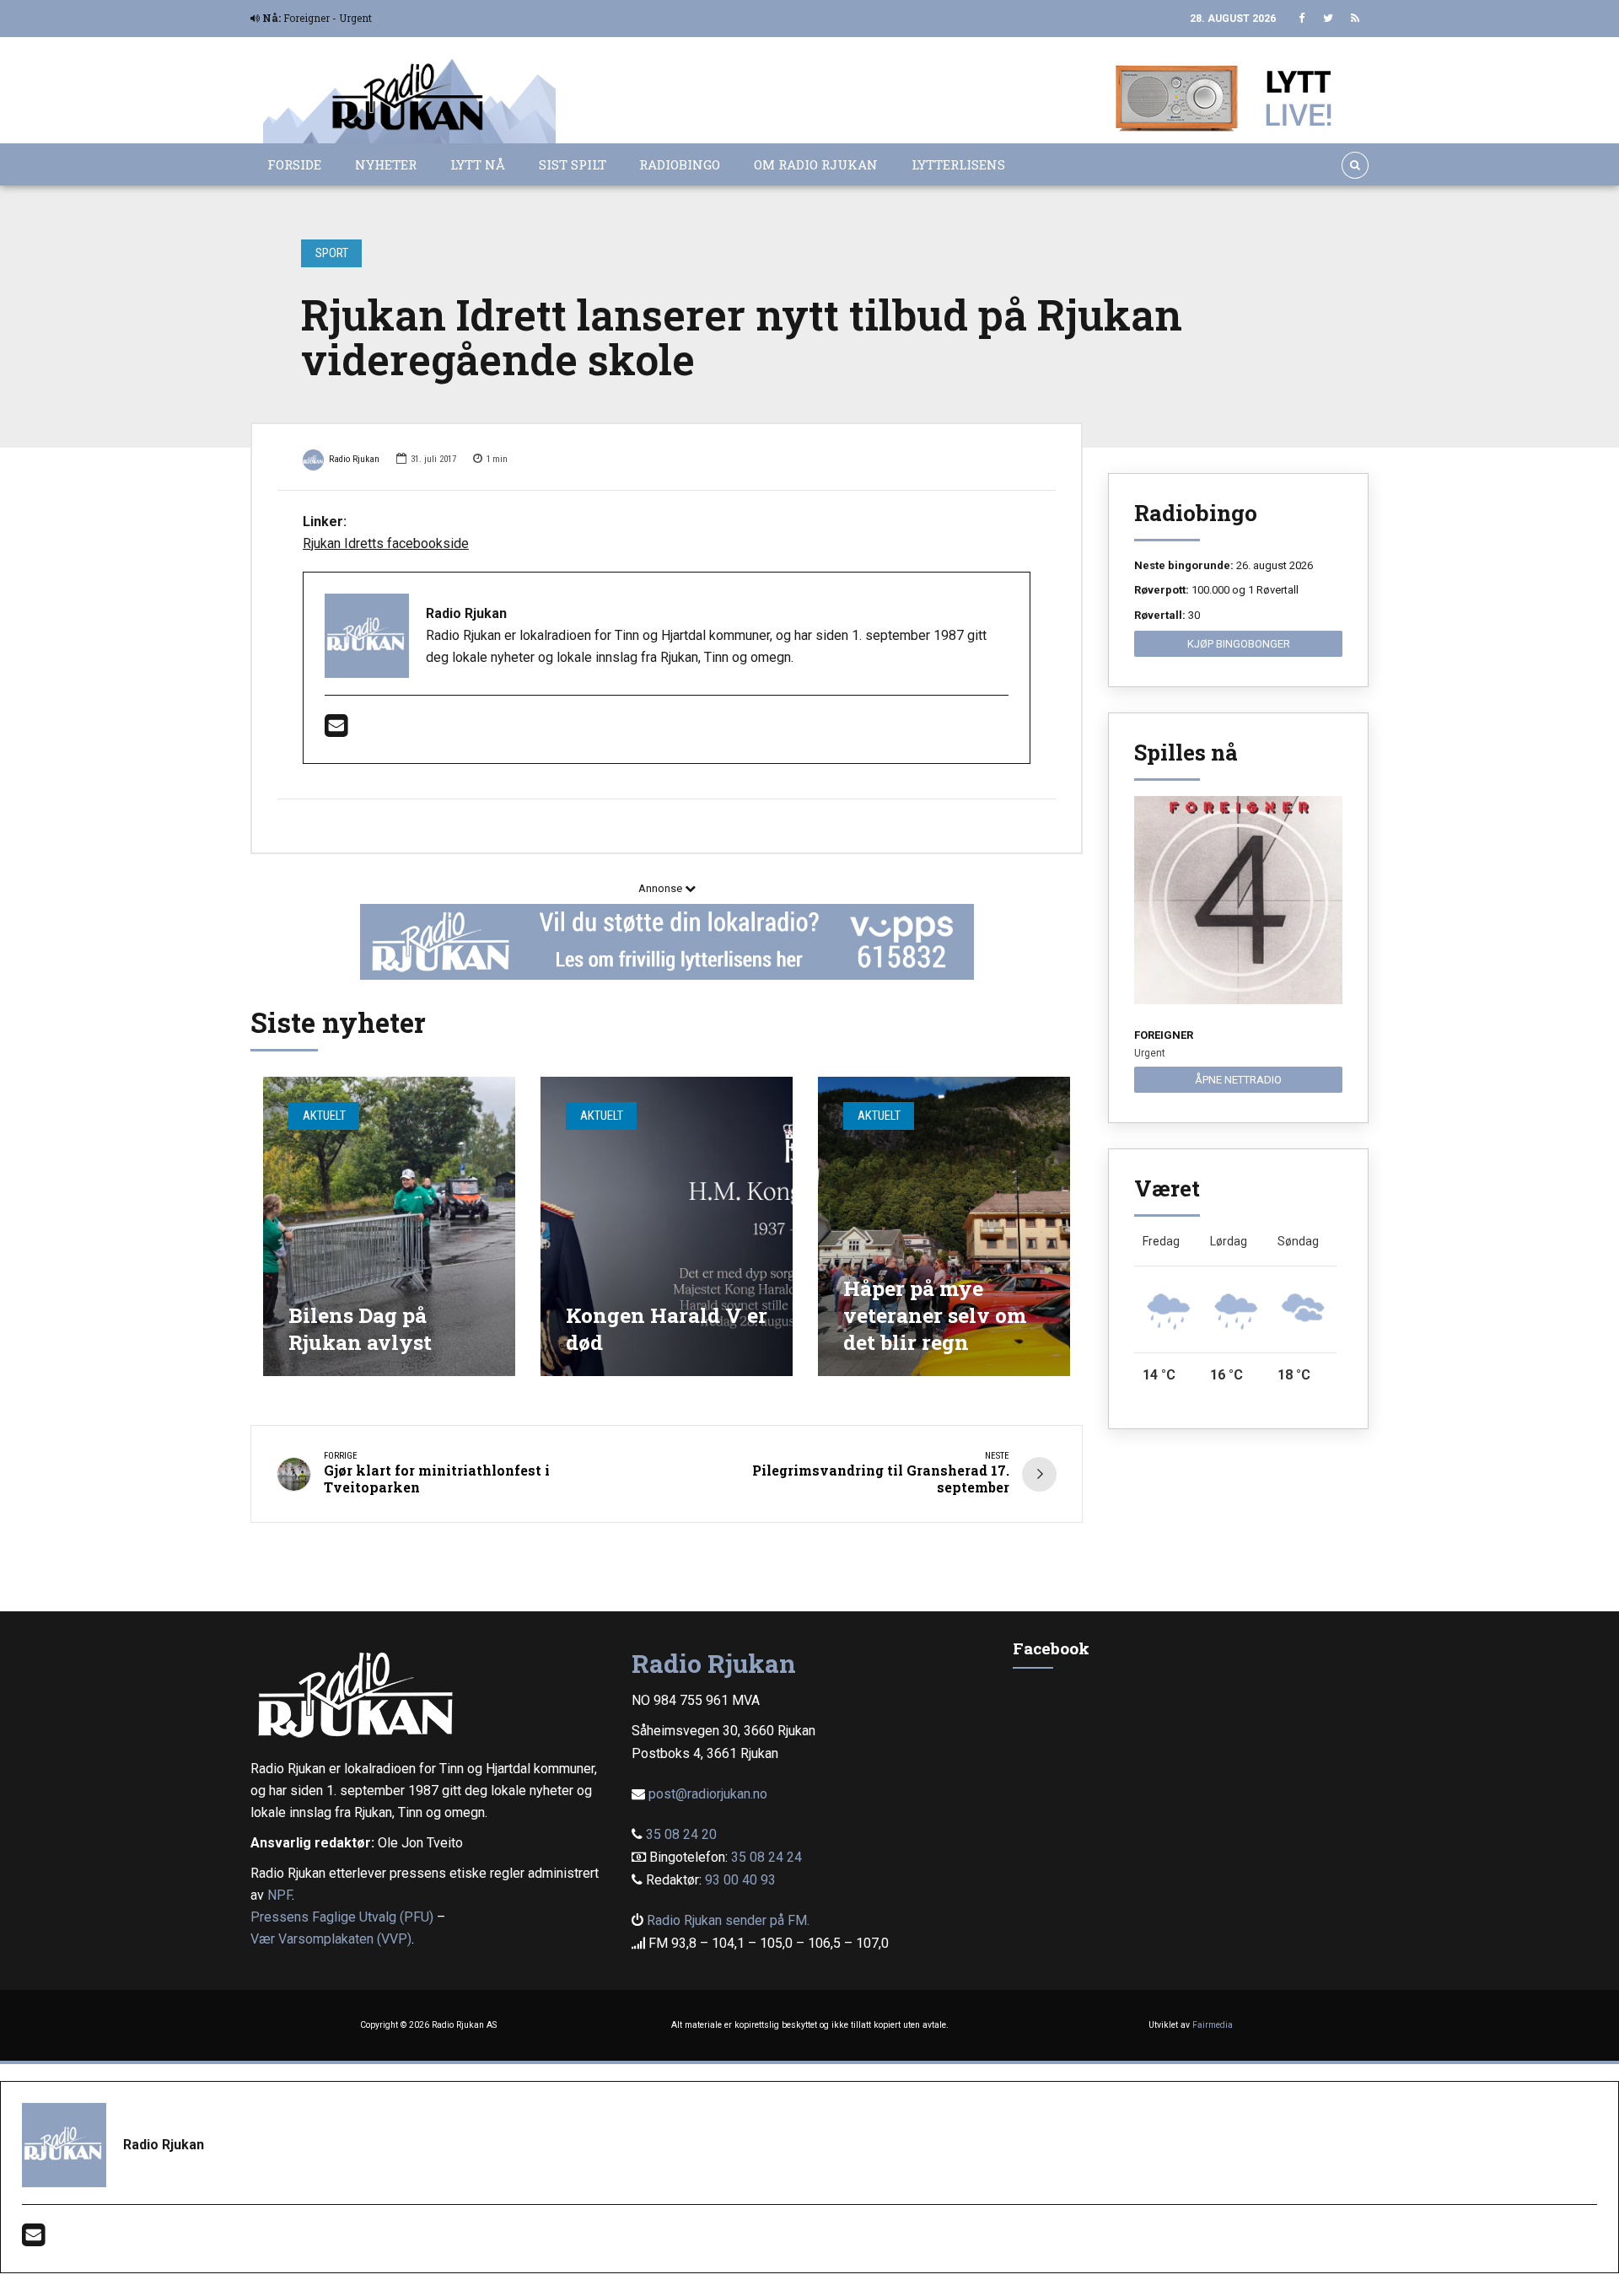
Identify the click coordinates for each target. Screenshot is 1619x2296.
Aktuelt (324, 1116)
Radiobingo (680, 164)
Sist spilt (573, 164)
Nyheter (386, 164)
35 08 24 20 (681, 1834)
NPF (280, 1895)
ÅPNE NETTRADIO (1238, 1080)
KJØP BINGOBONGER (1239, 644)
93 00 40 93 (740, 1880)
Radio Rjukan (354, 459)
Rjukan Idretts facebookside (386, 543)
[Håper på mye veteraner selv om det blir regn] (944, 1226)
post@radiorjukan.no (708, 1794)
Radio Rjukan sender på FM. (728, 1920)
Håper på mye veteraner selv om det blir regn (935, 1315)
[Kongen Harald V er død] (667, 1226)
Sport (332, 253)
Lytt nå (478, 164)
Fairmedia (1213, 2025)
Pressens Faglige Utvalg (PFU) (342, 1917)
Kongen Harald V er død (667, 1328)
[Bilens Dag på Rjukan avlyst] (389, 1226)
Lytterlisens (958, 164)
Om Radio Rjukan (816, 164)
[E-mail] (336, 731)
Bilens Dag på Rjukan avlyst (360, 1328)
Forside (294, 164)
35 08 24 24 (766, 1857)
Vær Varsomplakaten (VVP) (331, 1939)
